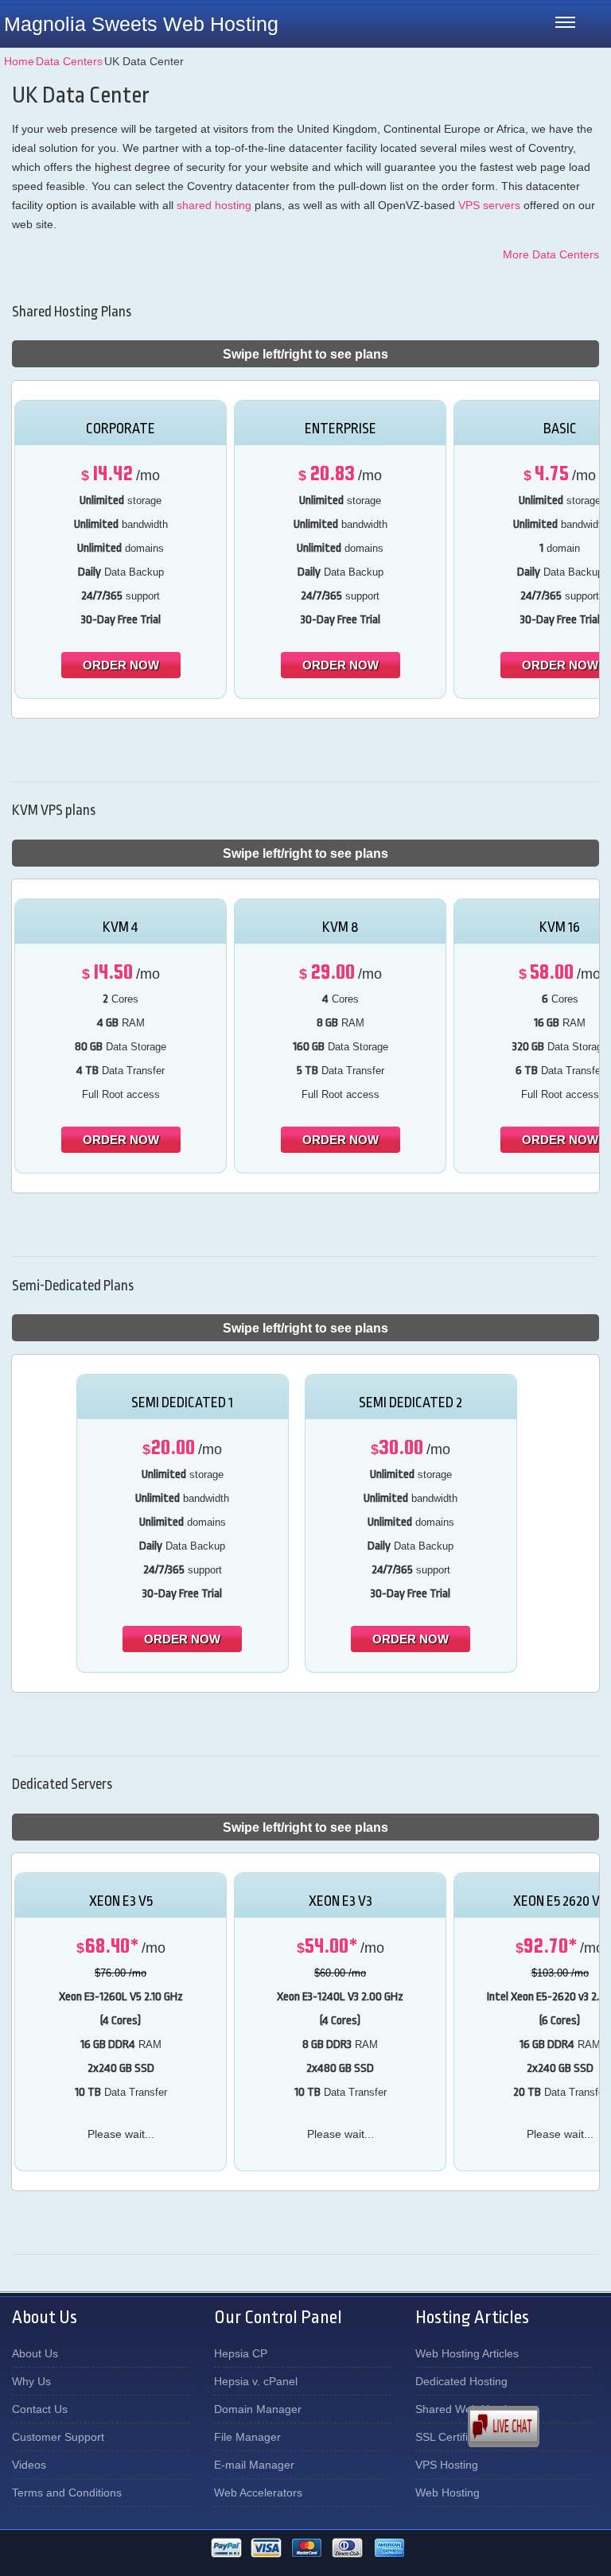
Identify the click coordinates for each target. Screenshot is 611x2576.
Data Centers (69, 61)
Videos (29, 2465)
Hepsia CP (241, 2353)
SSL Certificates (455, 2437)
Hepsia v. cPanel (256, 2381)
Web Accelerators (258, 2493)
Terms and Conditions (67, 2493)
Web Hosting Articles (467, 2353)
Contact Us (40, 2409)
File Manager (247, 2437)
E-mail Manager (254, 2465)
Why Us (31, 2381)
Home (19, 61)
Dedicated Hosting (461, 2381)
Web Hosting (448, 2493)
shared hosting (214, 205)
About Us (35, 2353)
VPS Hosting (447, 2465)
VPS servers (489, 205)
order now (121, 665)
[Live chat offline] (539, 2427)
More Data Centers (551, 254)
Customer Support (58, 2437)
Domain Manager (258, 2409)
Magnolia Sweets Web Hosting (141, 24)
